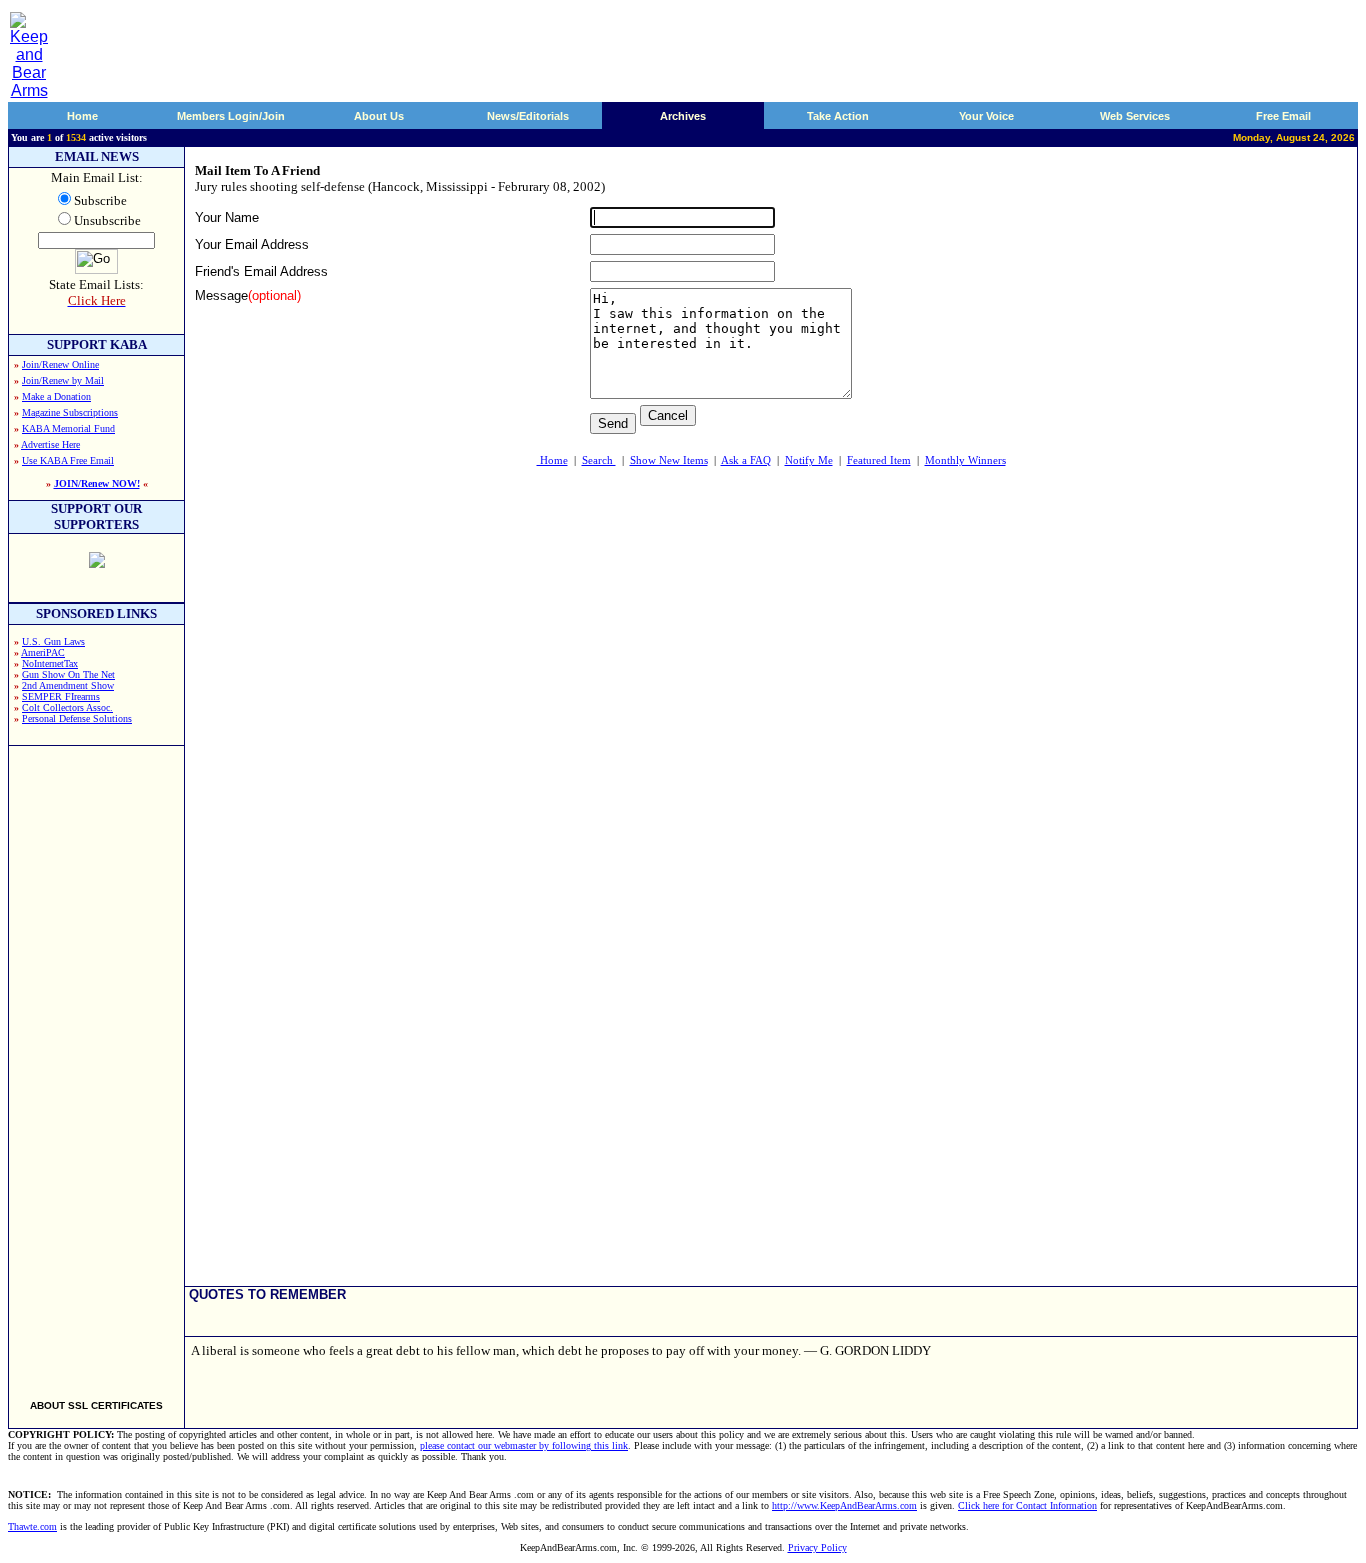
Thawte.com (32, 1526)
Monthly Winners (965, 460)
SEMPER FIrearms (61, 696)
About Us (379, 116)
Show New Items (669, 460)
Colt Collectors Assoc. (67, 707)
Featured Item (879, 460)
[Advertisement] (97, 1064)
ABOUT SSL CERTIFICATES (96, 1405)
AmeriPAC (43, 652)
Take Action (838, 116)
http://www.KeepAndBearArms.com (844, 1505)
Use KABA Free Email (68, 460)
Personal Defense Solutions (77, 718)
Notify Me (809, 460)
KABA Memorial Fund (68, 428)
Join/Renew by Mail (63, 380)
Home (82, 116)
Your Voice (986, 116)
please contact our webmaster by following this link (524, 1445)
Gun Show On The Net (68, 674)
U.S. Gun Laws (53, 641)
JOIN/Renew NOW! (97, 483)
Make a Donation (56, 396)
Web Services (1135, 116)
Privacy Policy (817, 1547)
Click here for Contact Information (1027, 1505)
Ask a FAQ (746, 460)
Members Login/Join (231, 116)
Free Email (1283, 116)
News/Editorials (528, 116)
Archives (683, 116)
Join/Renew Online (60, 364)
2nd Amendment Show (68, 685)
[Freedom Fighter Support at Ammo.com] (97, 562)
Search (599, 460)
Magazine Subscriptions (70, 412)
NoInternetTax (50, 663)
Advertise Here (50, 444)
